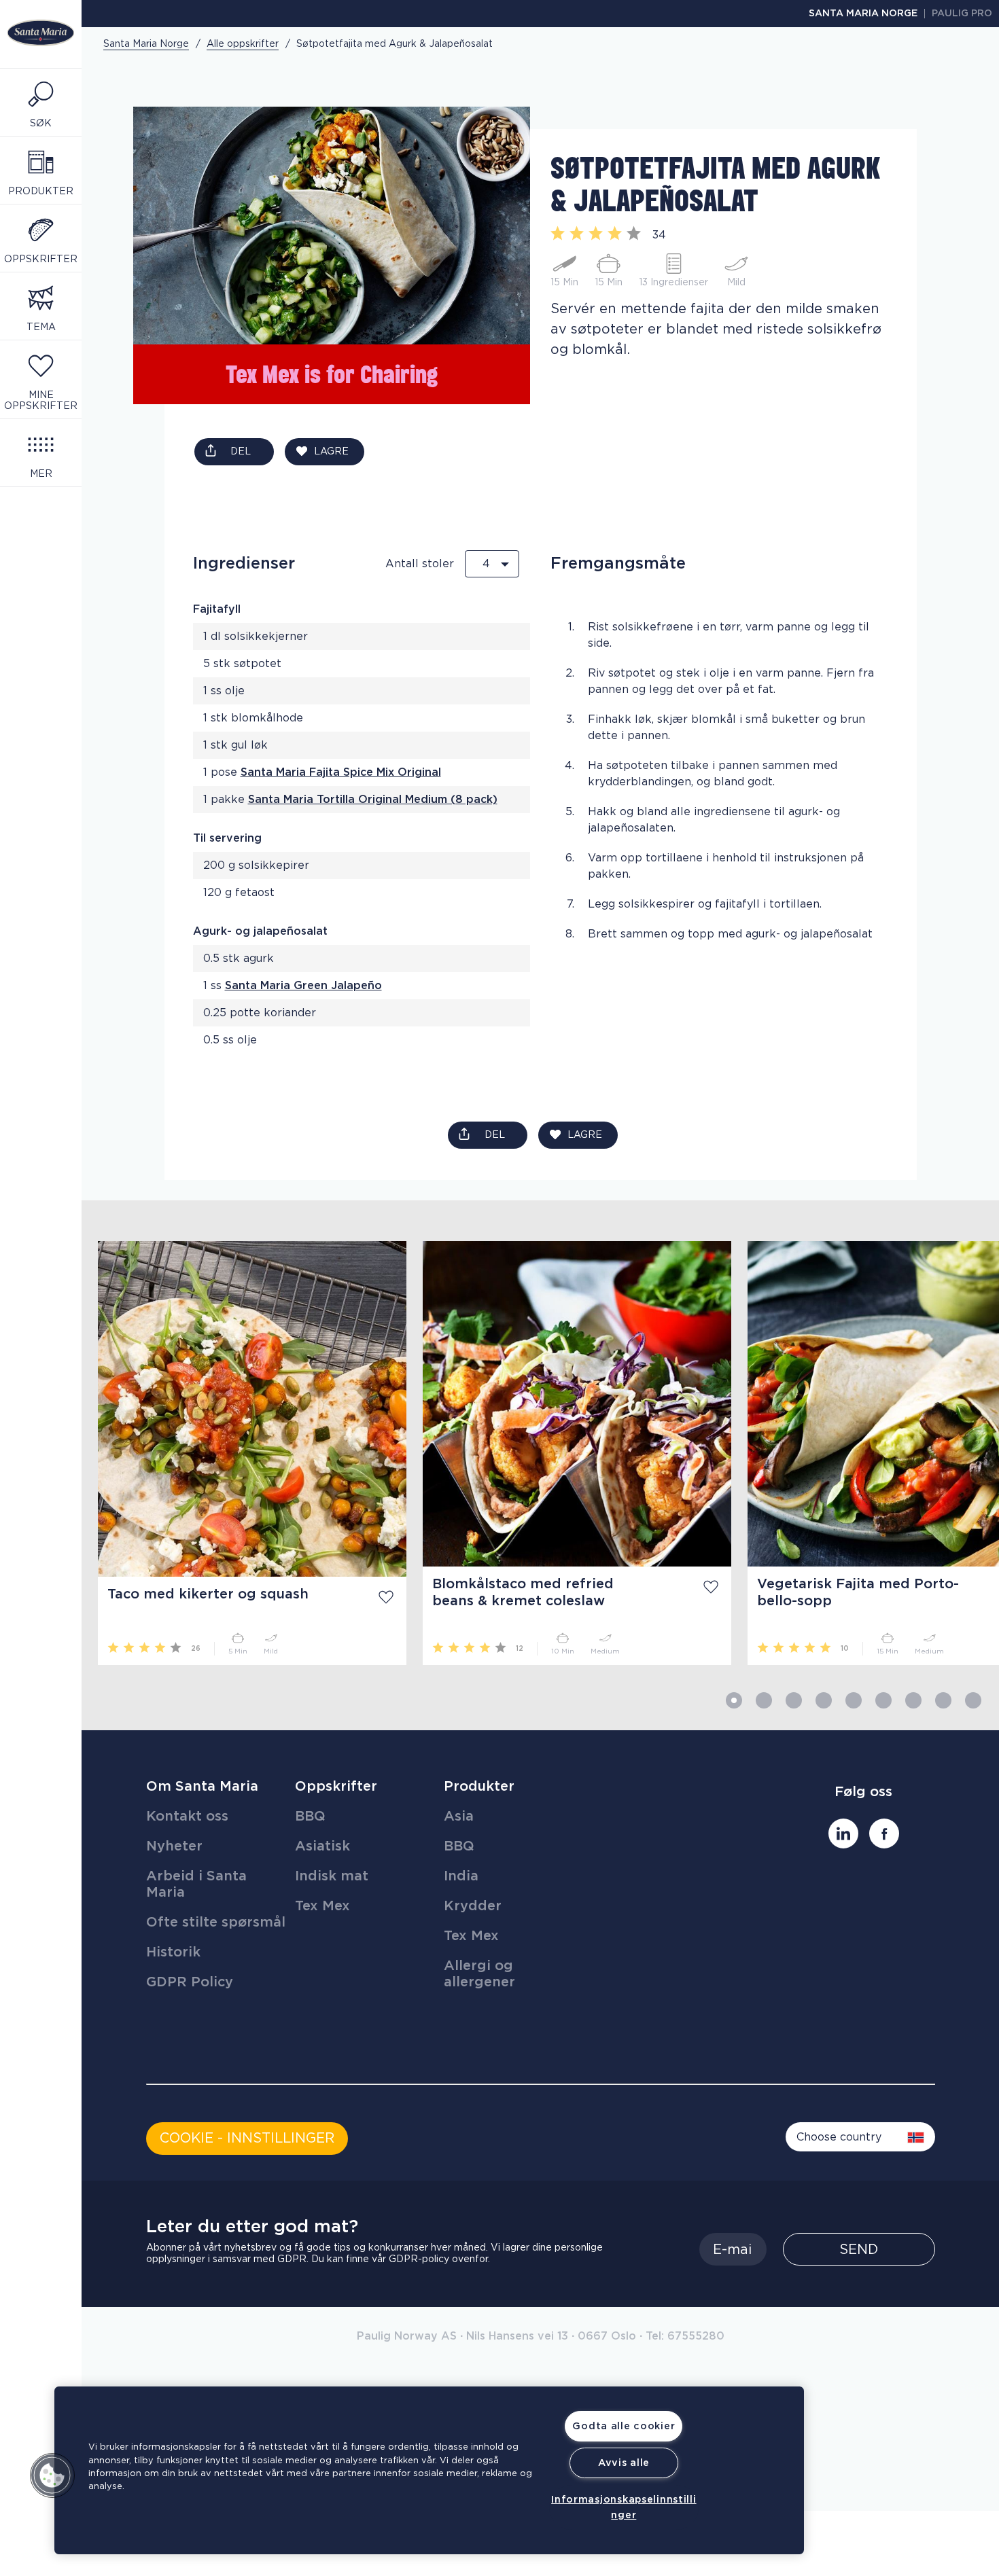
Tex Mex (322, 1906)
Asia (459, 1817)
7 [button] (913, 1700)
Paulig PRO (962, 14)
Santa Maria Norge (863, 14)
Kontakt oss (187, 1817)
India (461, 1876)
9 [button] (973, 1700)
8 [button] (943, 1700)
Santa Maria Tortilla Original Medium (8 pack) (373, 800)
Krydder (473, 1906)
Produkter (479, 1787)
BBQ (310, 1817)
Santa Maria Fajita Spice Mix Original (341, 772)
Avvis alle (624, 2463)
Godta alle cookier (624, 2426)
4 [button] (824, 1700)
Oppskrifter (336, 1787)
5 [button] (854, 1700)
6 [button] (883, 1700)
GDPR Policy (190, 1982)
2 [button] (764, 1700)
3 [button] (794, 1700)
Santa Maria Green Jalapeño (303, 986)
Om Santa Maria (202, 1787)
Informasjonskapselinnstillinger (624, 2507)
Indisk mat (332, 1876)
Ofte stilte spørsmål (216, 1922)
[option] (244, 1453)
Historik (173, 1952)
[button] (52, 2475)
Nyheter (174, 1846)
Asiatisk (322, 1846)
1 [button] (734, 1700)
